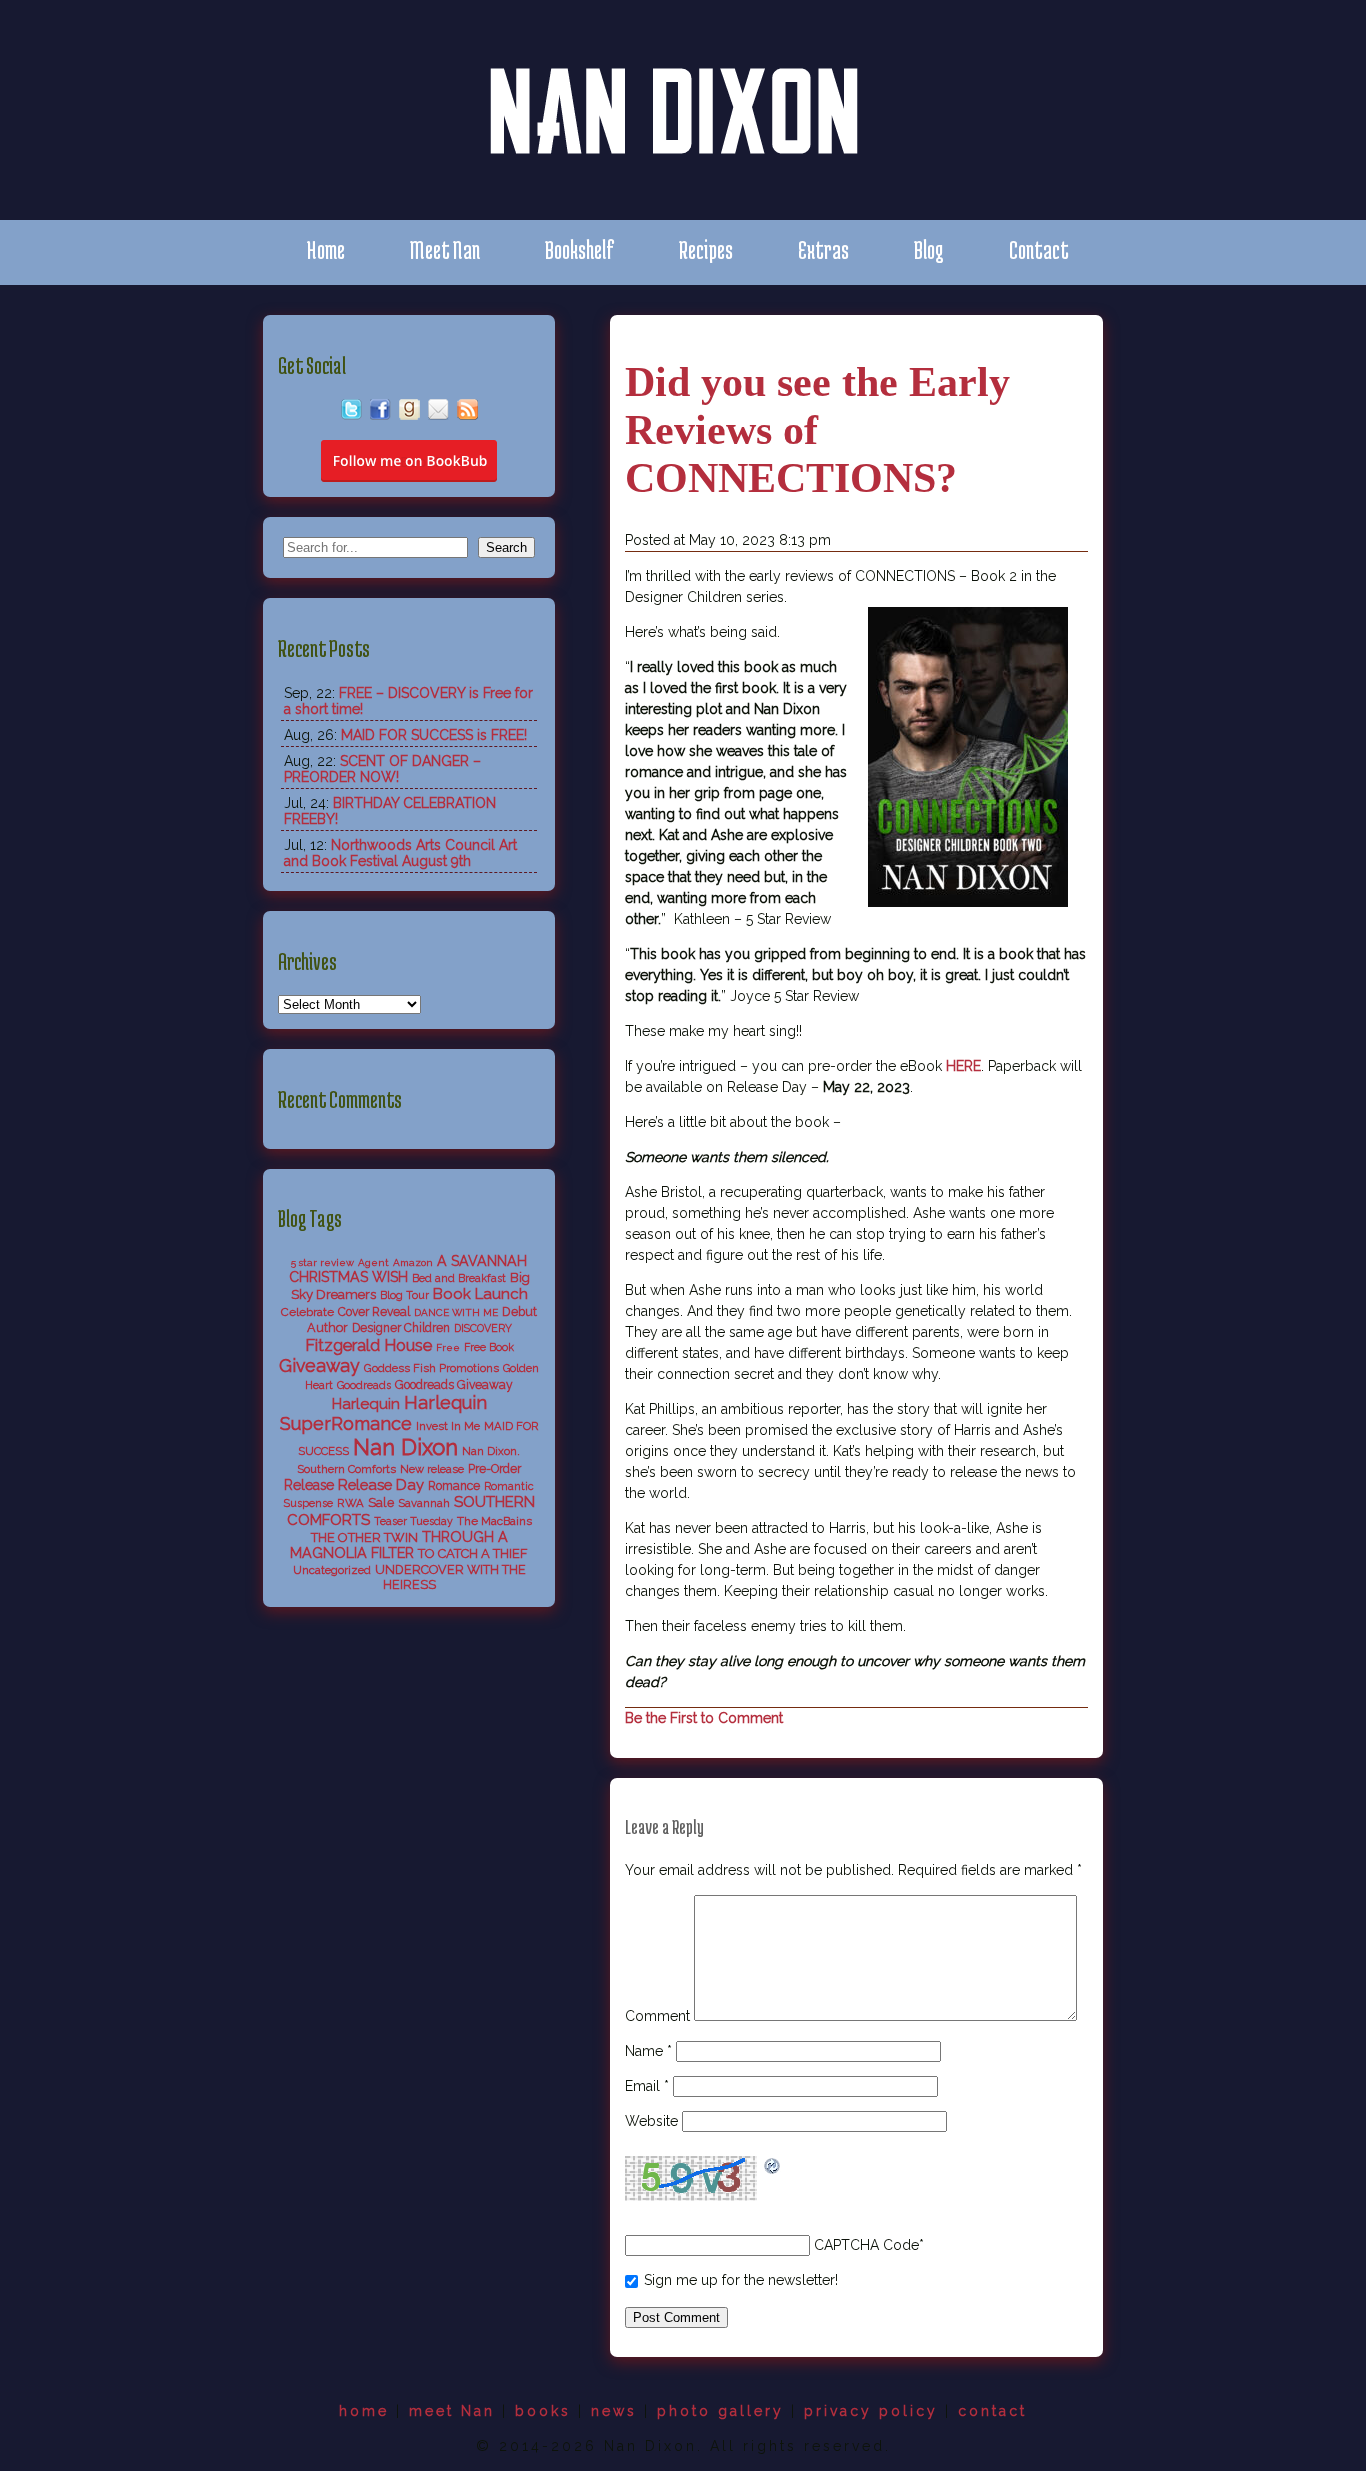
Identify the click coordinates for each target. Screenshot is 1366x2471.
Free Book (489, 1347)
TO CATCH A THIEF (473, 1553)
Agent (373, 1262)
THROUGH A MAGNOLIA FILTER (399, 1545)
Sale (381, 1502)
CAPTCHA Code (866, 2245)
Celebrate (307, 1312)
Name (648, 2051)
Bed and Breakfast (459, 1278)
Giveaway (319, 1365)
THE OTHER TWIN (364, 1537)
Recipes (706, 249)
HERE (963, 1066)
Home (325, 249)
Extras (823, 249)
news (614, 2411)
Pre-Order (494, 1469)
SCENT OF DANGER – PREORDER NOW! (382, 769)
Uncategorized (332, 1570)
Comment (657, 2016)
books (543, 2411)
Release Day (381, 1484)
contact (992, 2411)
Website (651, 2121)
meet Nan (452, 2411)
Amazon (413, 1262)
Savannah (424, 1503)
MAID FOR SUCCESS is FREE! (434, 735)
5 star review (322, 1262)
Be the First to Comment (704, 1718)
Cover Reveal (374, 1312)
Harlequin (366, 1404)
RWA (350, 1503)
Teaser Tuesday (413, 1521)
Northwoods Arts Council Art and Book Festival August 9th (400, 853)
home (364, 2411)
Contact (1039, 249)
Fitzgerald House (368, 1345)
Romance (454, 1486)
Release (309, 1485)
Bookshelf (579, 249)
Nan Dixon (405, 1447)
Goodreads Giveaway (454, 1385)
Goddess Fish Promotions (431, 1368)
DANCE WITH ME (456, 1312)
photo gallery (720, 2411)
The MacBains (494, 1521)
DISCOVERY (483, 1328)
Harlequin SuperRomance (383, 1413)
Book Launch (480, 1294)
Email (647, 2086)
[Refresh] (773, 2168)
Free (448, 1347)
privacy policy (871, 2411)
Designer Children (401, 1328)
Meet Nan (445, 249)
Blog (929, 249)
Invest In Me (448, 1426)
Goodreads (364, 1385)
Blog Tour (404, 1295)
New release (432, 1469)
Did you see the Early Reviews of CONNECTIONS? (817, 430)
